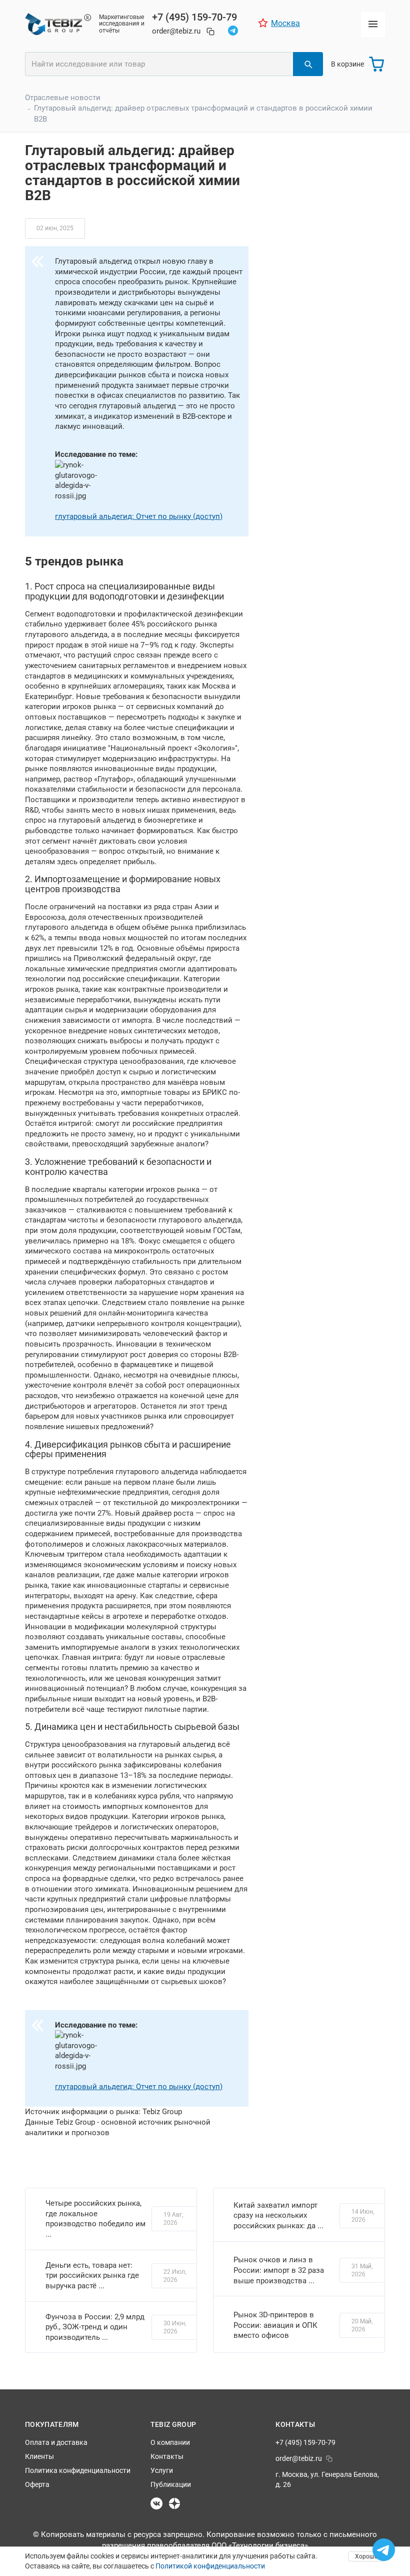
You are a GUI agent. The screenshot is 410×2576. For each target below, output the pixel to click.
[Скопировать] (210, 32)
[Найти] (308, 64)
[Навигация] (373, 24)
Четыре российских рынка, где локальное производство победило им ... (95, 2219)
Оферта (37, 2484)
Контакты (167, 2456)
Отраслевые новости (63, 98)
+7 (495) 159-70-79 (194, 17)
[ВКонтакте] (156, 2503)
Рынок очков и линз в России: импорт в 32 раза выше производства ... (279, 2270)
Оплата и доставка (56, 2442)
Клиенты (39, 2456)
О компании (170, 2442)
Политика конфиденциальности (78, 2470)
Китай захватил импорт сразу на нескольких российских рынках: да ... (278, 2215)
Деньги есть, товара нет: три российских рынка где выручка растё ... (92, 2276)
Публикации (171, 2484)
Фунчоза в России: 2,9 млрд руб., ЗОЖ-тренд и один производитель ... (95, 2327)
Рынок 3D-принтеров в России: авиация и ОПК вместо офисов (275, 2325)
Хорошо (366, 2556)
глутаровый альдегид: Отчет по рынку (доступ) (139, 516)
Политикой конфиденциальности (210, 2566)
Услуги (162, 2470)
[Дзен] (174, 2503)
